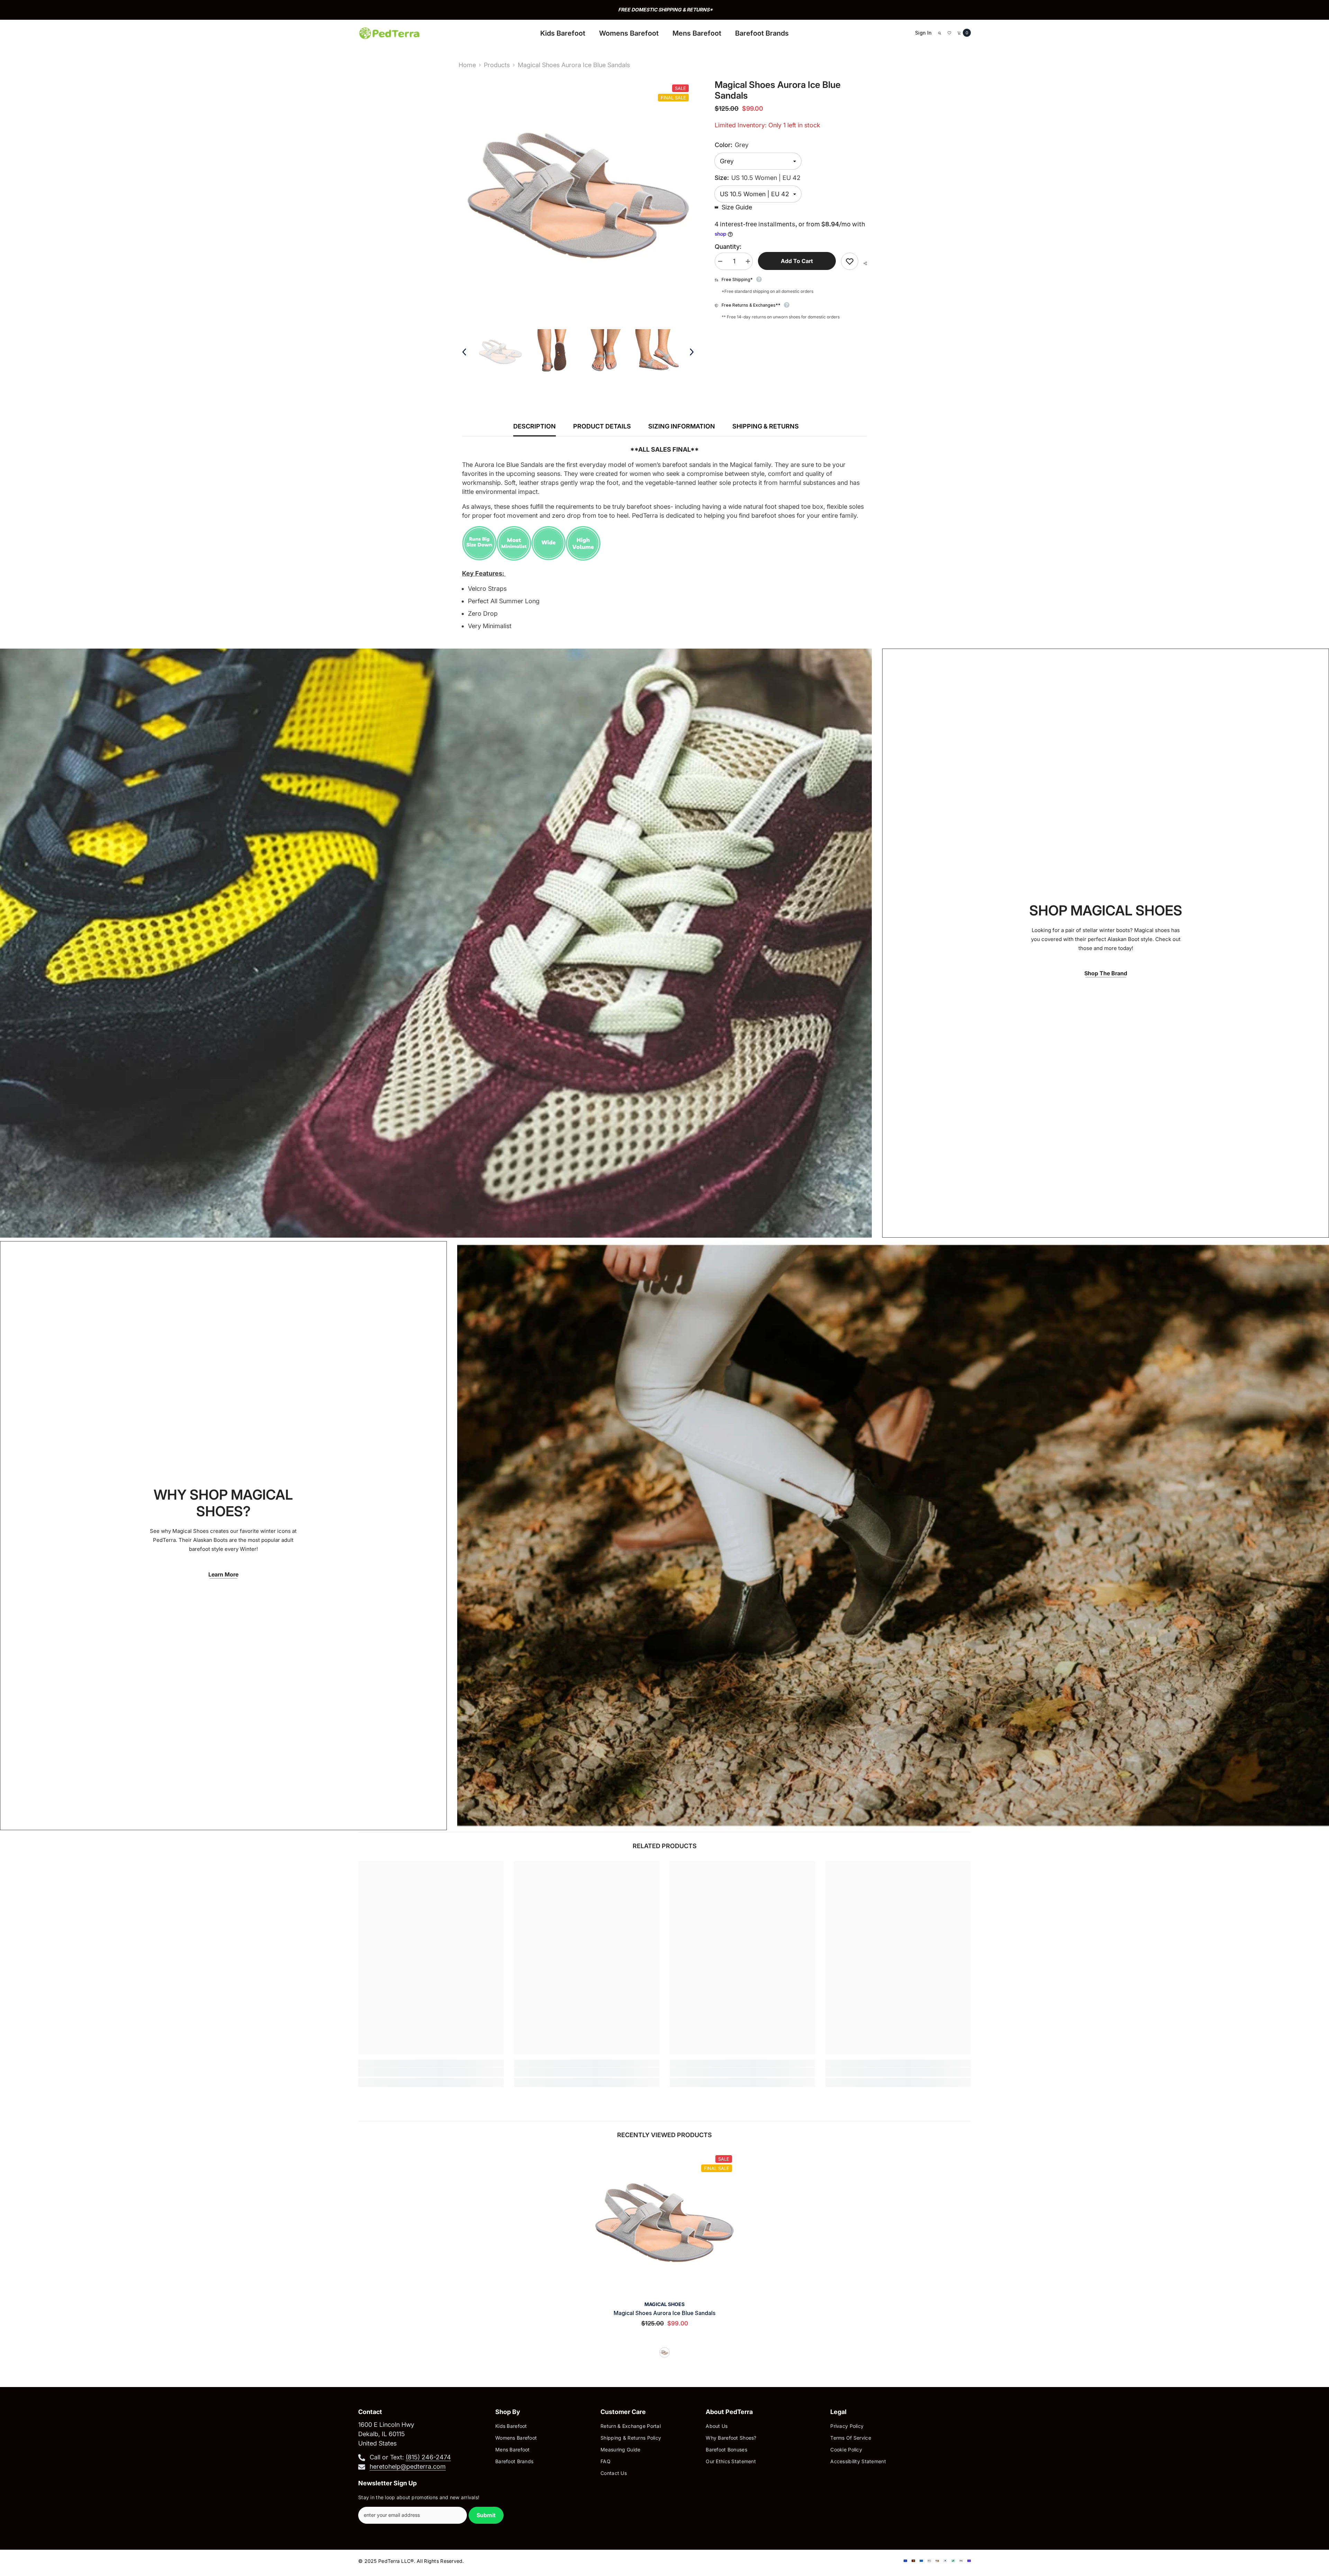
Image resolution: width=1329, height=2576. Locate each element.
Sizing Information (682, 426)
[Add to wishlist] (850, 261)
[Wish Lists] (949, 33)
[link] (431, 2072)
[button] (464, 352)
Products (497, 65)
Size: (758, 178)
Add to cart (797, 261)
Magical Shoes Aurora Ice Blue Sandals (664, 2313)
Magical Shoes (664, 2304)
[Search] (940, 33)
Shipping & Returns (766, 426)
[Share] (863, 263)
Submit (486, 2515)
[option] (664, 10)
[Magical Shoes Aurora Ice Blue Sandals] (664, 2223)
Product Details (602, 426)
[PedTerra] (436, 943)
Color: (732, 145)
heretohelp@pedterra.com (408, 2466)
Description (535, 426)
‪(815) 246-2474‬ (428, 2457)
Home (467, 65)
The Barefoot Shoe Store (665, 10)
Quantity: (728, 247)
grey (664, 2352)
